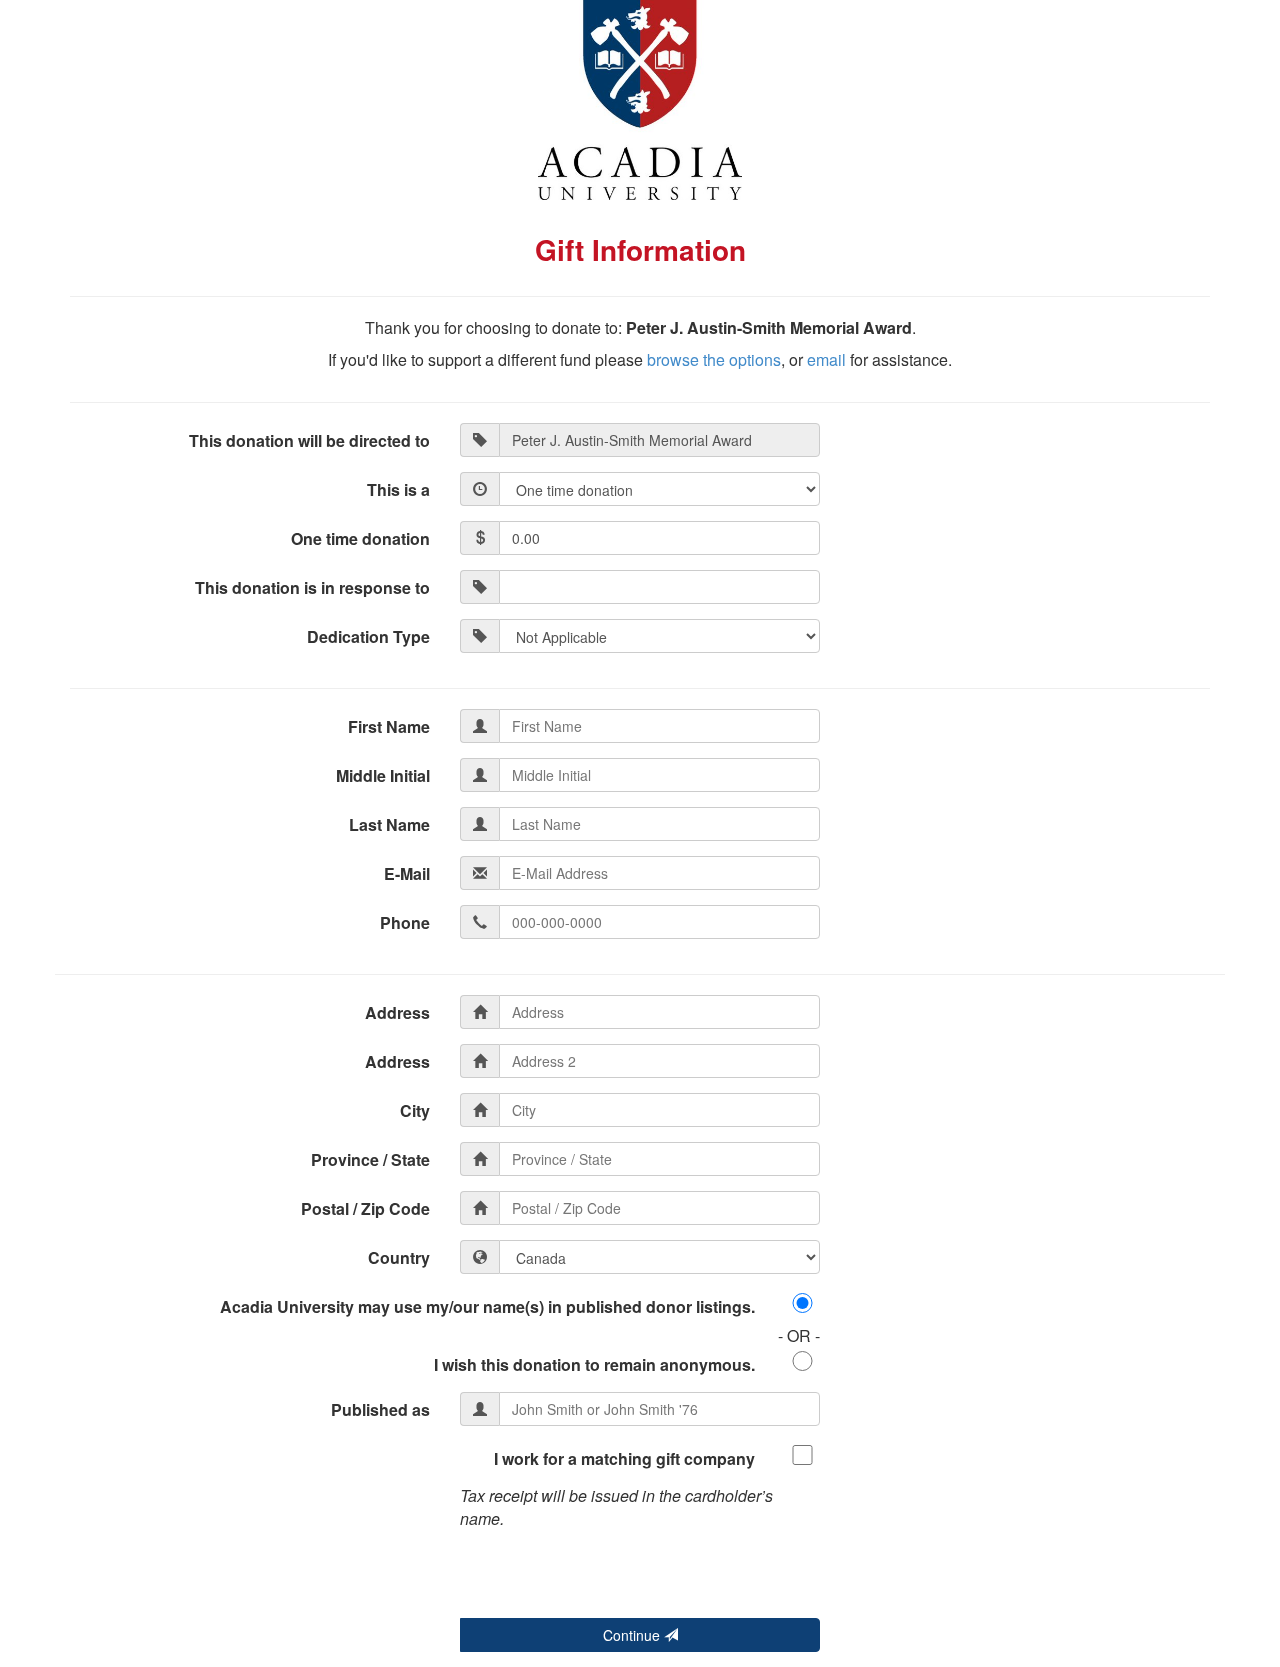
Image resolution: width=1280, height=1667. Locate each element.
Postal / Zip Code (365, 1208)
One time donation (360, 538)
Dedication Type (368, 636)
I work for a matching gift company (624, 1458)
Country (399, 1257)
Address (397, 1012)
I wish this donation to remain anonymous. (594, 1364)
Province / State (370, 1159)
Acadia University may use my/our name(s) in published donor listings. (487, 1306)
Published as (380, 1409)
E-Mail (407, 873)
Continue (633, 1635)
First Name (389, 726)
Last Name (389, 824)
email (826, 359)
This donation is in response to (312, 587)
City (415, 1110)
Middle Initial (383, 775)
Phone (405, 922)
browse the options (714, 359)
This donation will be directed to (309, 440)
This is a (398, 489)
